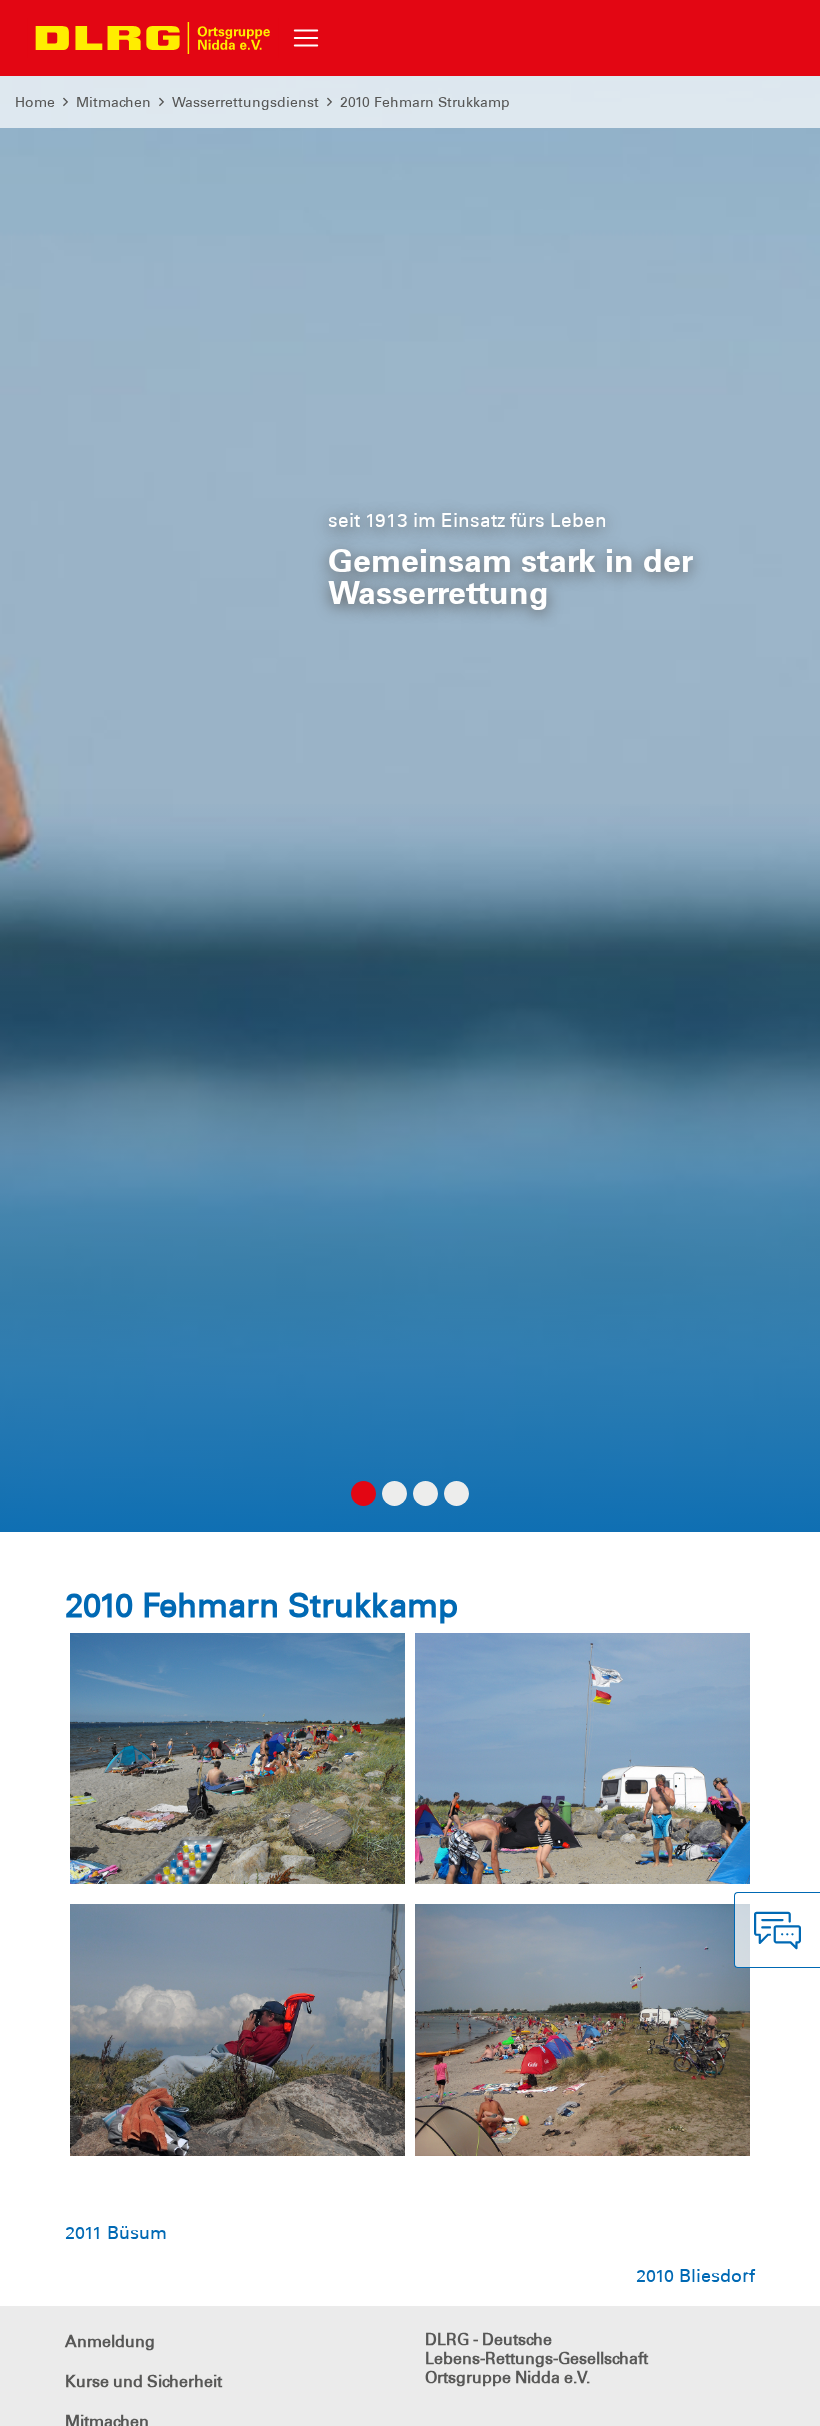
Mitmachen (113, 102)
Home (35, 102)
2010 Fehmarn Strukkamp (425, 102)
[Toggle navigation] (306, 38)
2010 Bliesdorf (695, 2276)
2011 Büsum (116, 2233)
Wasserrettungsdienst (245, 102)
